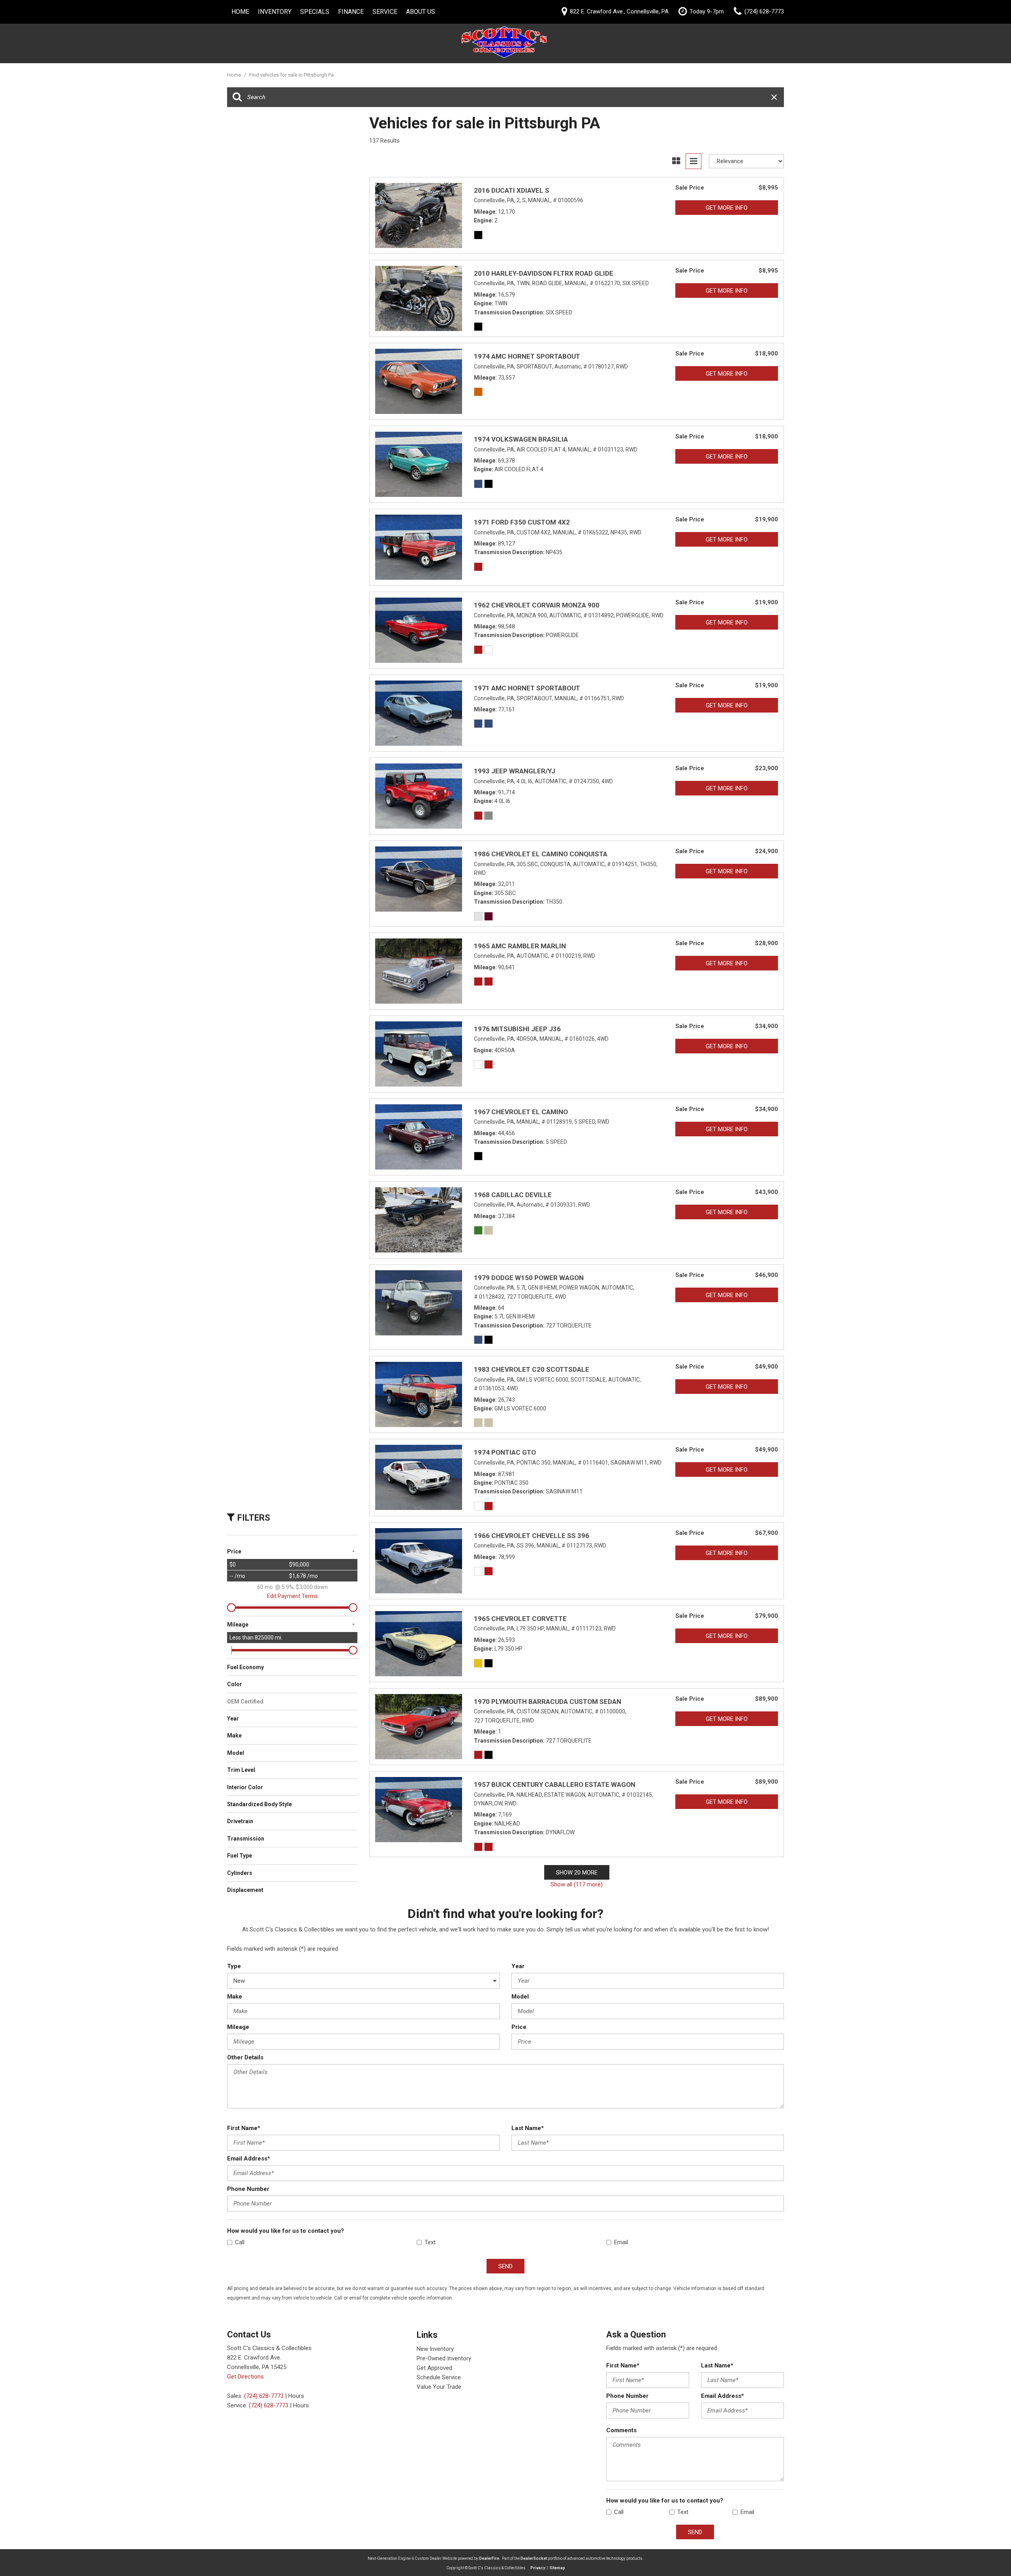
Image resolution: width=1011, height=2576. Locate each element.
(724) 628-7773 (264, 2396)
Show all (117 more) (577, 1884)
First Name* (244, 2128)
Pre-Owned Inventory (444, 2358)
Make (235, 1997)
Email (621, 2242)
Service (385, 12)
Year (518, 1966)
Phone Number (248, 2189)
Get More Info (727, 208)
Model (520, 1997)
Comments (621, 2430)
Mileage (238, 2027)
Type (234, 1966)
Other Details (245, 2057)
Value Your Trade (439, 2387)
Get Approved (434, 2368)
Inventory (275, 12)
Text (430, 2242)
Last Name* (528, 2128)
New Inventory (435, 2349)
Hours (296, 2396)
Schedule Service (439, 2377)
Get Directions (245, 2377)
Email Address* (249, 2159)
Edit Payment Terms (292, 1596)
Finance (351, 12)
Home (240, 12)
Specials (315, 12)
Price (519, 2027)
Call (240, 2242)
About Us (421, 12)
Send (505, 2266)
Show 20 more (577, 1873)
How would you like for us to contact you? (286, 2231)
